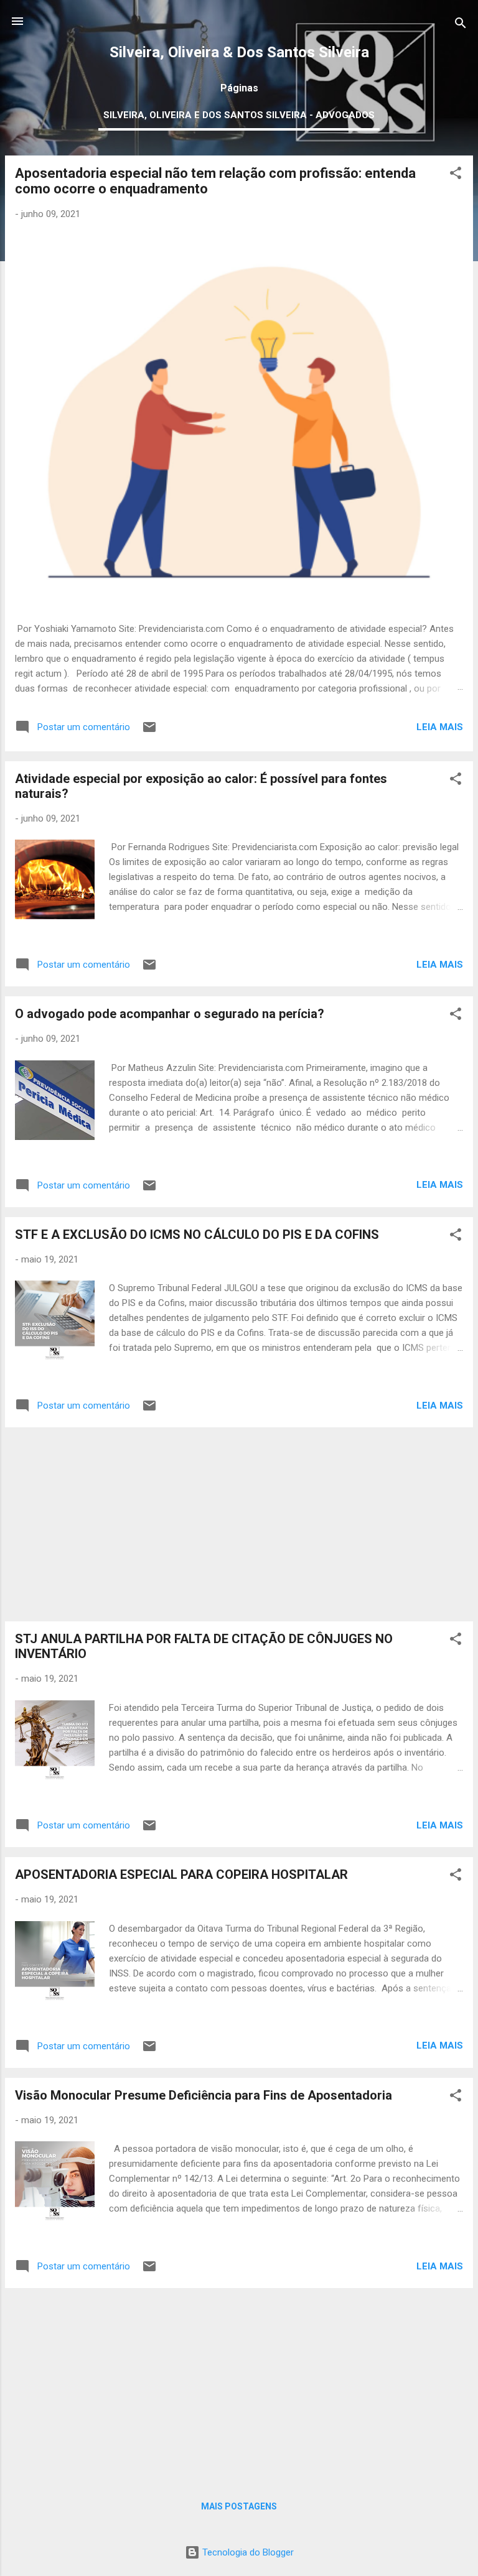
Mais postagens (239, 2506)
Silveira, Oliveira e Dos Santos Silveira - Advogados (239, 115)
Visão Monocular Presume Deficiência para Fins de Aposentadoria (204, 2095)
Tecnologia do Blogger (247, 2552)
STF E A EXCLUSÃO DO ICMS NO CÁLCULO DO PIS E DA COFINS (197, 1235)
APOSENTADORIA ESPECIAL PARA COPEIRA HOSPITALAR (181, 1874)
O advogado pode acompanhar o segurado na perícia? (170, 1014)
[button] (456, 175)
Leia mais (440, 727)
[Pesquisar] (461, 25)
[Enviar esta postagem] (149, 731)
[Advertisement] (239, 1524)
